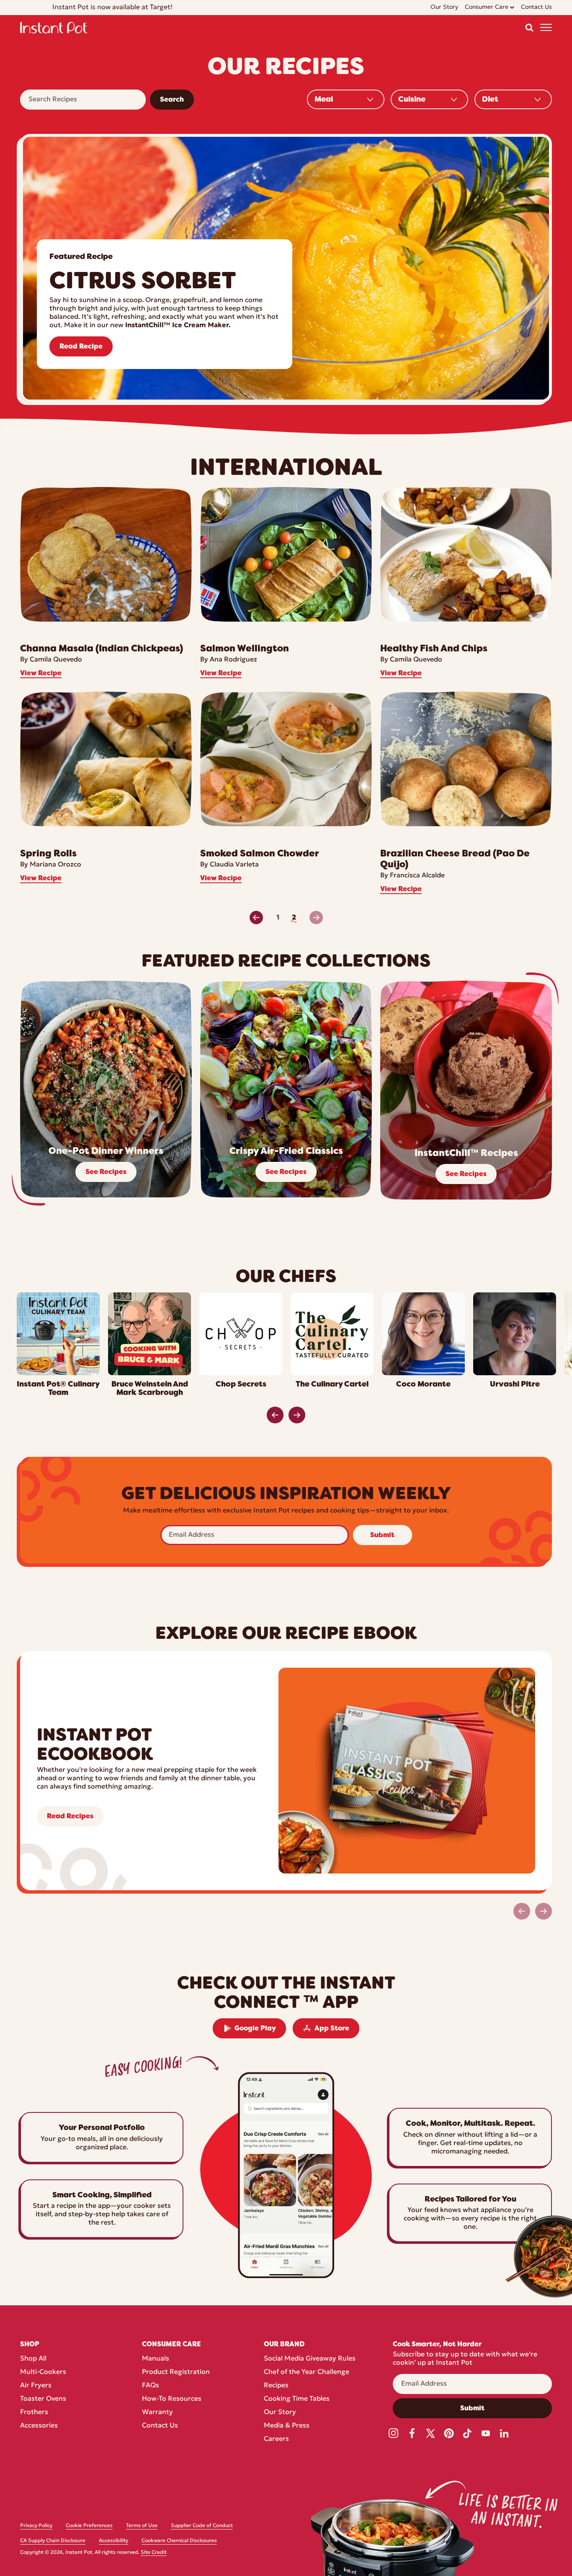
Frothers (34, 2412)
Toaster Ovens (43, 2399)
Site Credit (154, 2553)
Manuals (156, 2359)
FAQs (151, 2386)
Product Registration (176, 2372)
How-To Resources (172, 2399)
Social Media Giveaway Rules (310, 2359)
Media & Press (287, 2426)
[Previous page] (256, 918)
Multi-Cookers (43, 2372)
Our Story (280, 2412)
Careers (276, 2439)
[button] (529, 28)
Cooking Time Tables (297, 2399)
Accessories (39, 2426)
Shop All (33, 2359)
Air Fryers (36, 2386)
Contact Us (160, 2426)
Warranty (157, 2412)
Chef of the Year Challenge (307, 2372)
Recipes (276, 2386)
